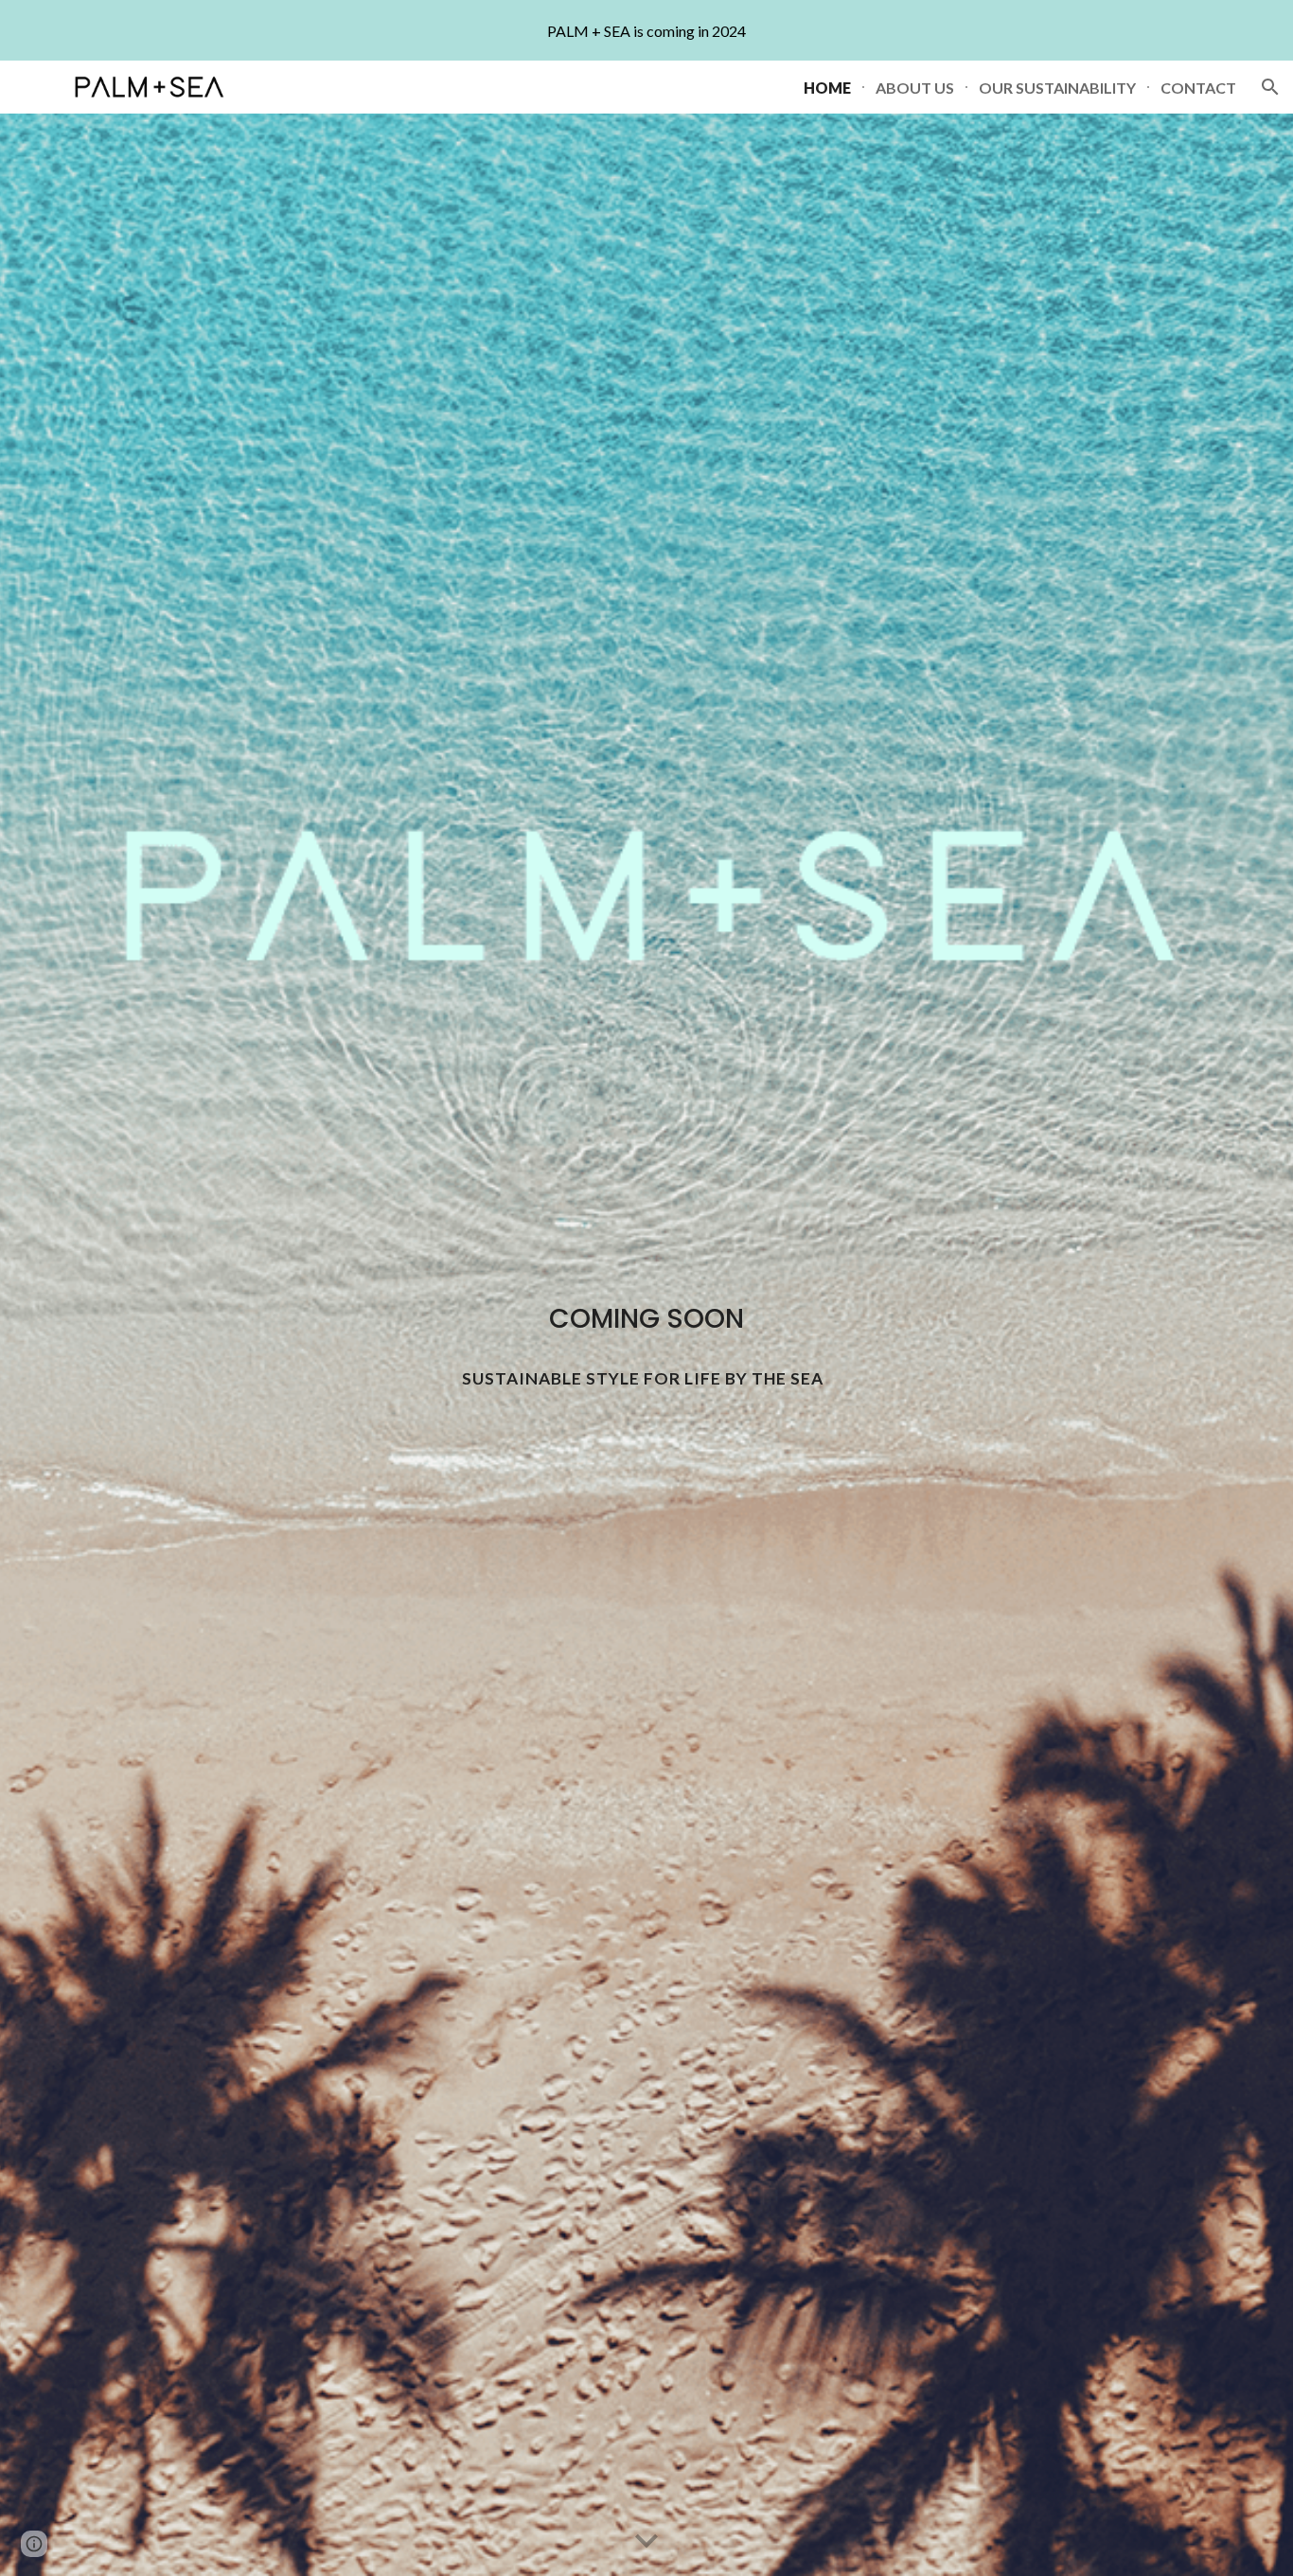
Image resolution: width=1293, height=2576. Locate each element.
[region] (646, 30)
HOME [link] (827, 88)
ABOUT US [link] (915, 88)
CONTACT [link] (1198, 88)
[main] (646, 1319)
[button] (1270, 87)
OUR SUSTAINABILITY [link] (1057, 88)
